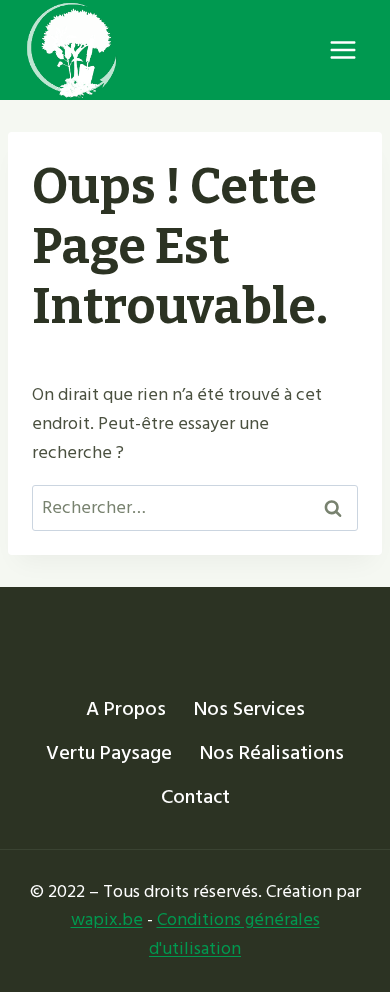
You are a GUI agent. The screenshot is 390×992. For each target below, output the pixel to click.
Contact (195, 797)
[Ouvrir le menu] (342, 49)
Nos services (249, 709)
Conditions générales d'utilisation (234, 934)
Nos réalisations (272, 753)
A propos (126, 709)
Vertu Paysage (109, 753)
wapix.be (107, 919)
